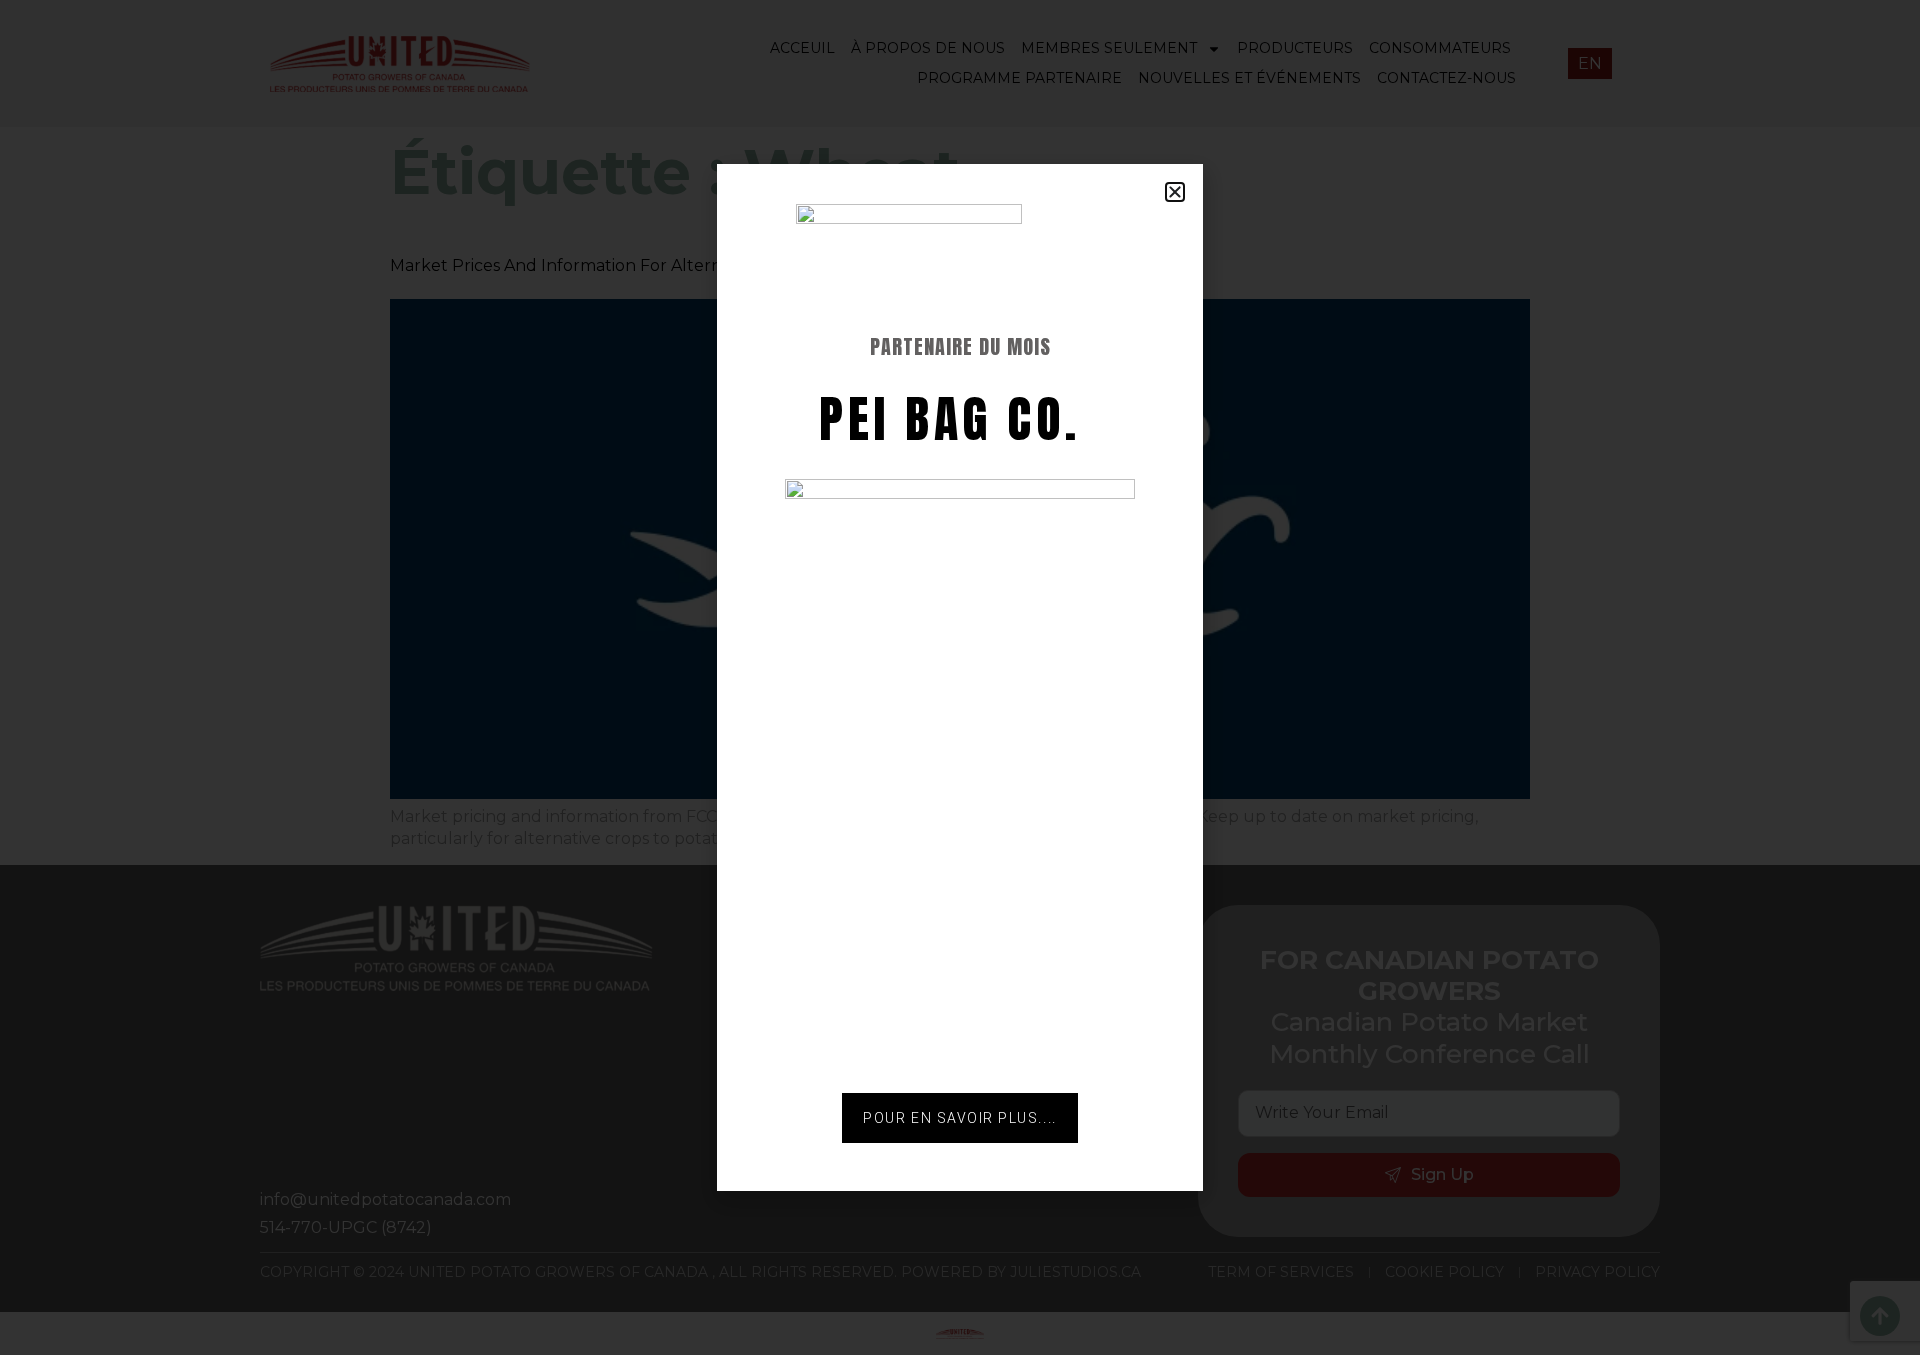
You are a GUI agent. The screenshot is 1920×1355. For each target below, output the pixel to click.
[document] (960, 677)
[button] (1175, 192)
